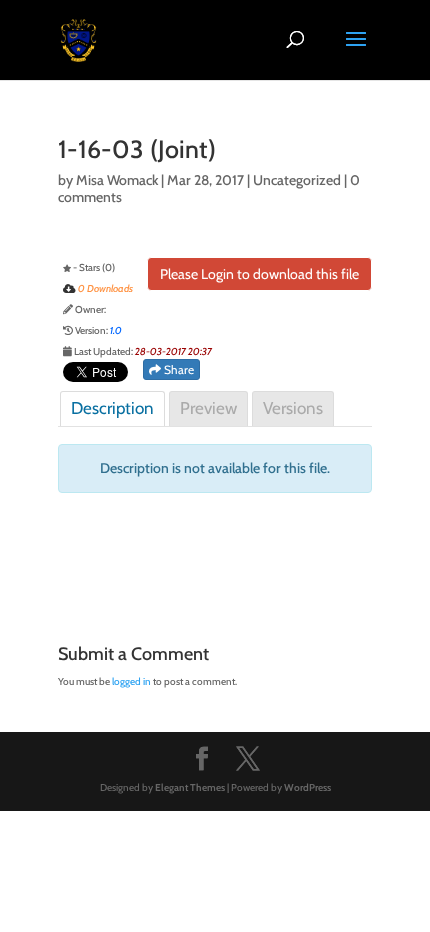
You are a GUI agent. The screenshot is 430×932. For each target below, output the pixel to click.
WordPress (307, 787)
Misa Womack (117, 180)
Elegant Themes (190, 787)
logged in (131, 681)
